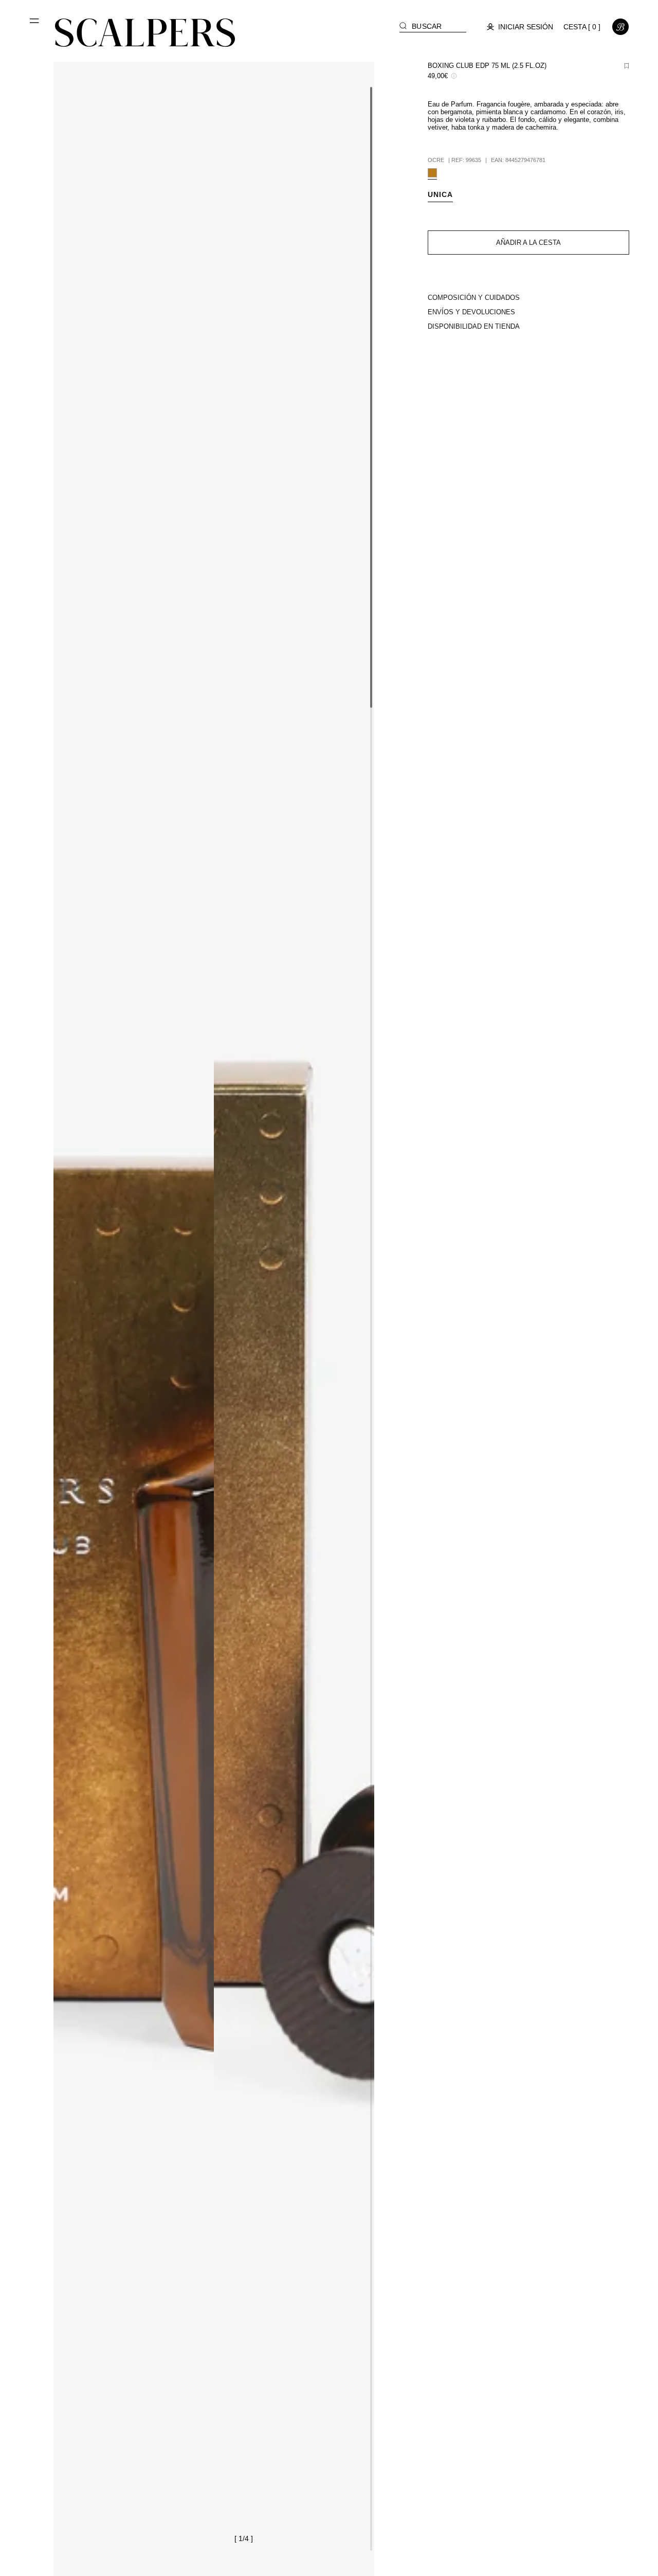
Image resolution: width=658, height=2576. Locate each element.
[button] (35, 25)
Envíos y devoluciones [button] (471, 312)
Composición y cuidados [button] (474, 298)
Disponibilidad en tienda (474, 326)
